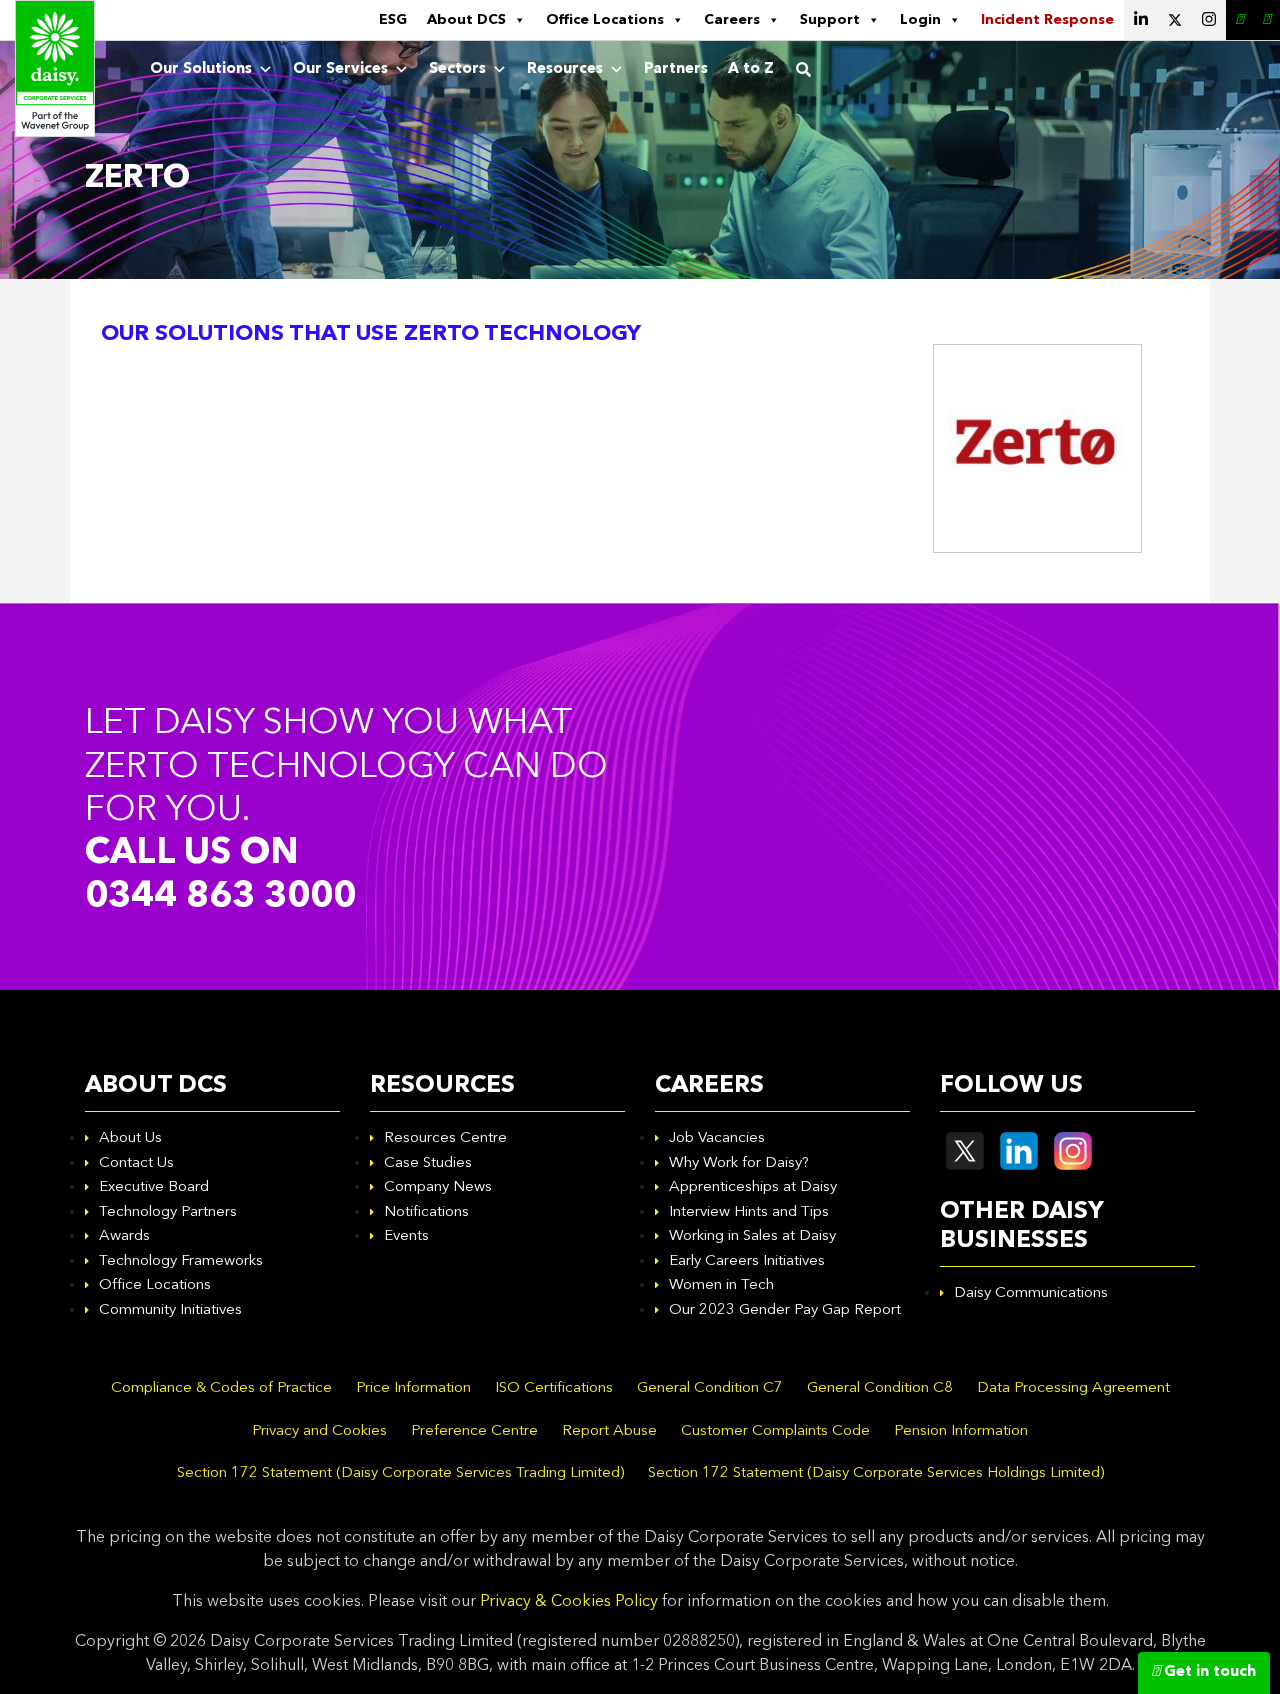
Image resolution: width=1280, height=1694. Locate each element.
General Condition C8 (880, 1388)
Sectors (457, 69)
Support (830, 20)
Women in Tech (721, 1285)
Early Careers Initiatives (747, 1261)
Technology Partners (168, 1212)
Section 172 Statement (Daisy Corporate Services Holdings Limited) (876, 1473)
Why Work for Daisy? (739, 1163)
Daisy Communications (1031, 1293)
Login (920, 20)
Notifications (426, 1212)
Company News (438, 1187)
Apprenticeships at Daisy (753, 1187)
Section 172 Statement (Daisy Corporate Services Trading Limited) (400, 1473)
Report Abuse (609, 1431)
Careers (732, 20)
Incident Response (1047, 20)
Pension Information (961, 1431)
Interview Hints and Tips (749, 1212)
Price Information (413, 1388)
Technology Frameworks (181, 1261)
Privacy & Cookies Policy (569, 1602)
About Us (130, 1138)
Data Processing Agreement (1073, 1388)
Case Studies (428, 1163)
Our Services (340, 69)
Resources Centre (445, 1138)
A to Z (751, 69)
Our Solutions (201, 69)
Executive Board (154, 1187)
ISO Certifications (554, 1388)
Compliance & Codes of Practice (221, 1388)
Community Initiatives (170, 1310)
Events (406, 1236)
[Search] (803, 70)
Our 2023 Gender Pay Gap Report (785, 1310)
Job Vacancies (717, 1138)
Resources (565, 69)
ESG (393, 20)
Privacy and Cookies (319, 1431)
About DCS (466, 20)
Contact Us (136, 1163)
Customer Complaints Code (775, 1431)
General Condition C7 (710, 1388)
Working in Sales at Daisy (752, 1236)
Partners (676, 69)
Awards (124, 1236)
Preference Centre (474, 1431)
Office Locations (605, 20)
